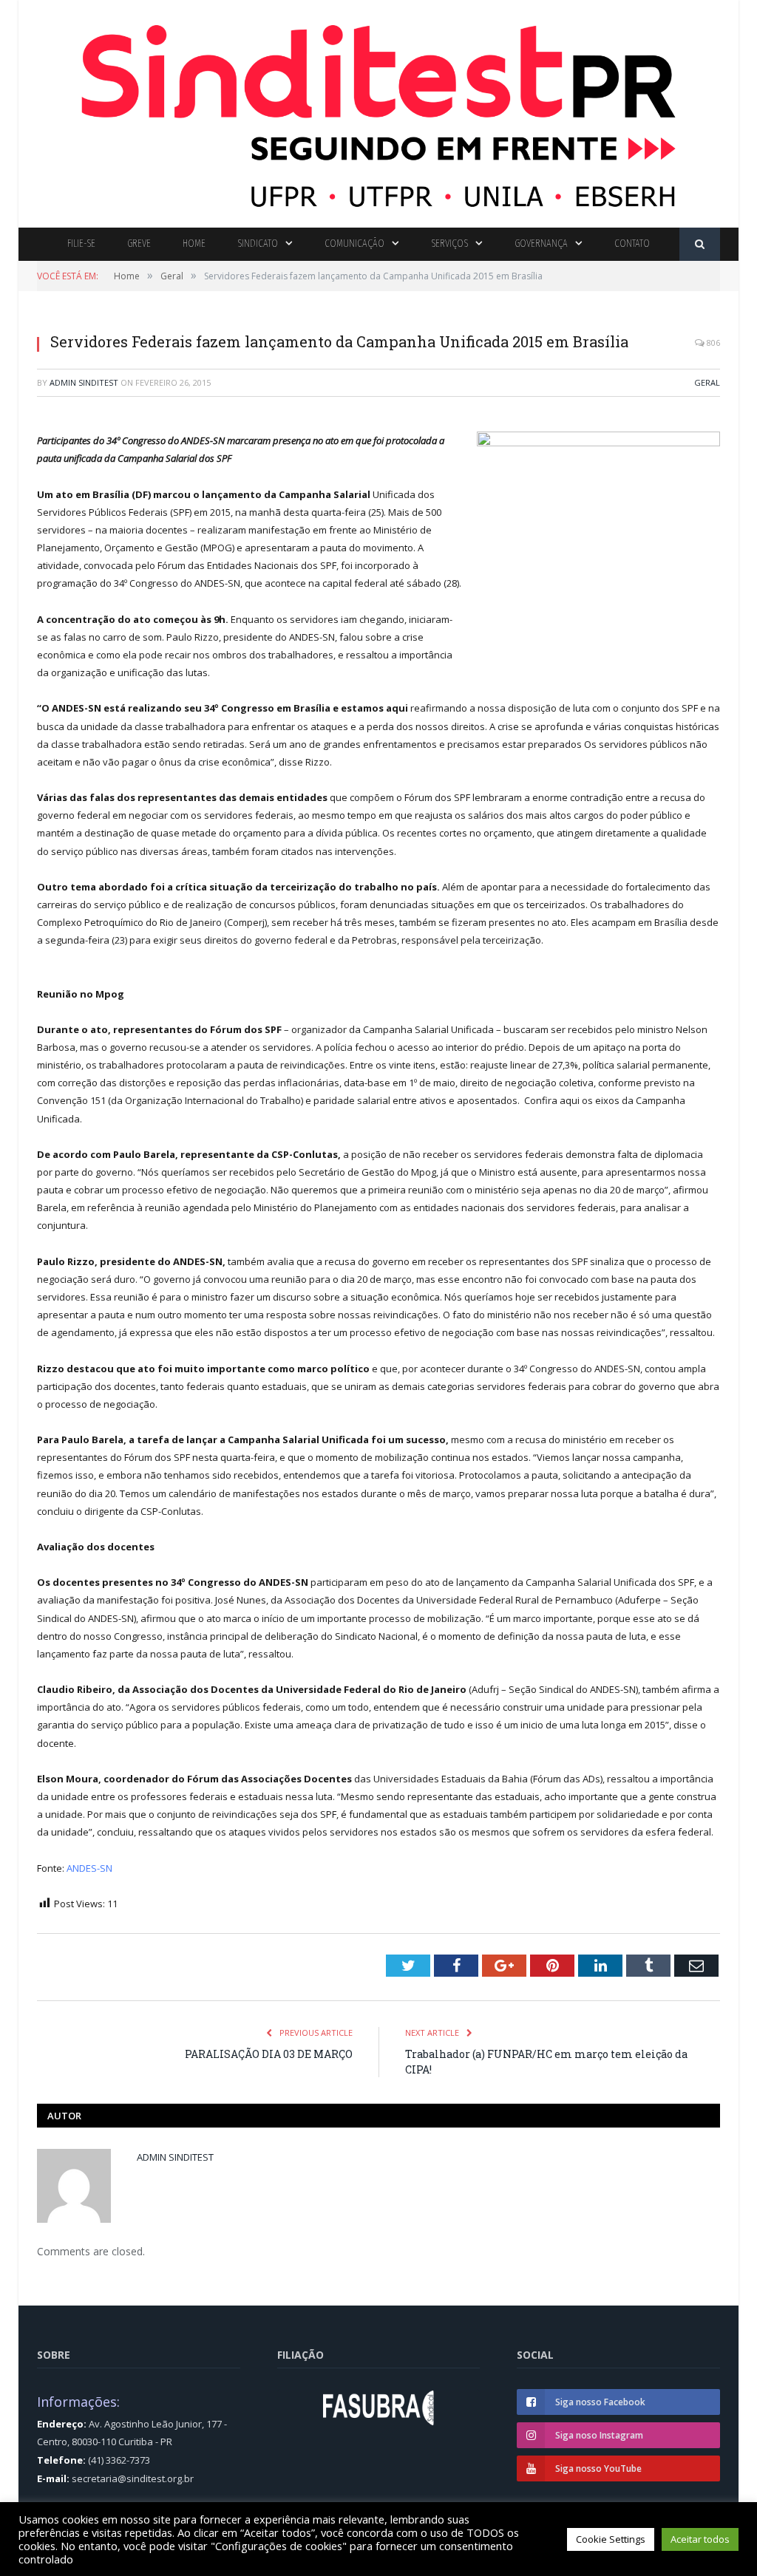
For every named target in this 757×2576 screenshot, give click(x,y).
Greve (139, 243)
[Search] (700, 244)
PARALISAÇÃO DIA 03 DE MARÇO (269, 2054)
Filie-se (81, 243)
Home (194, 243)
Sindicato (258, 243)
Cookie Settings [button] (611, 2539)
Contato (632, 243)
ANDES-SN (89, 1868)
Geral (707, 382)
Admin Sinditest (84, 382)
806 (712, 343)
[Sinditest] (378, 110)
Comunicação (354, 243)
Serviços (449, 243)
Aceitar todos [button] (700, 2539)
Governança (541, 243)
